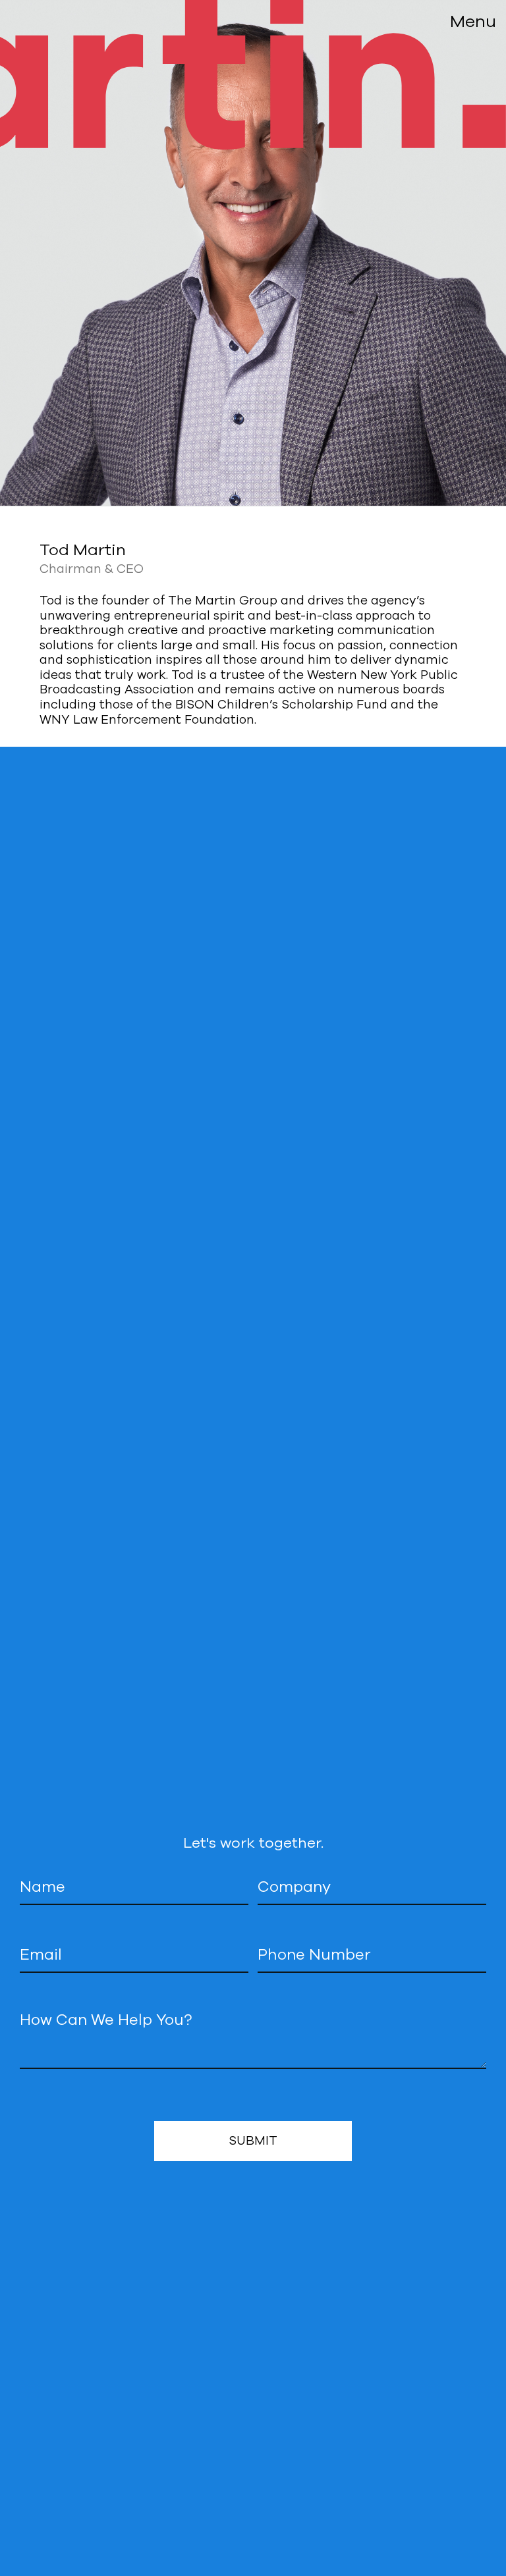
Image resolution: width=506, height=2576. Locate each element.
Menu (473, 21)
